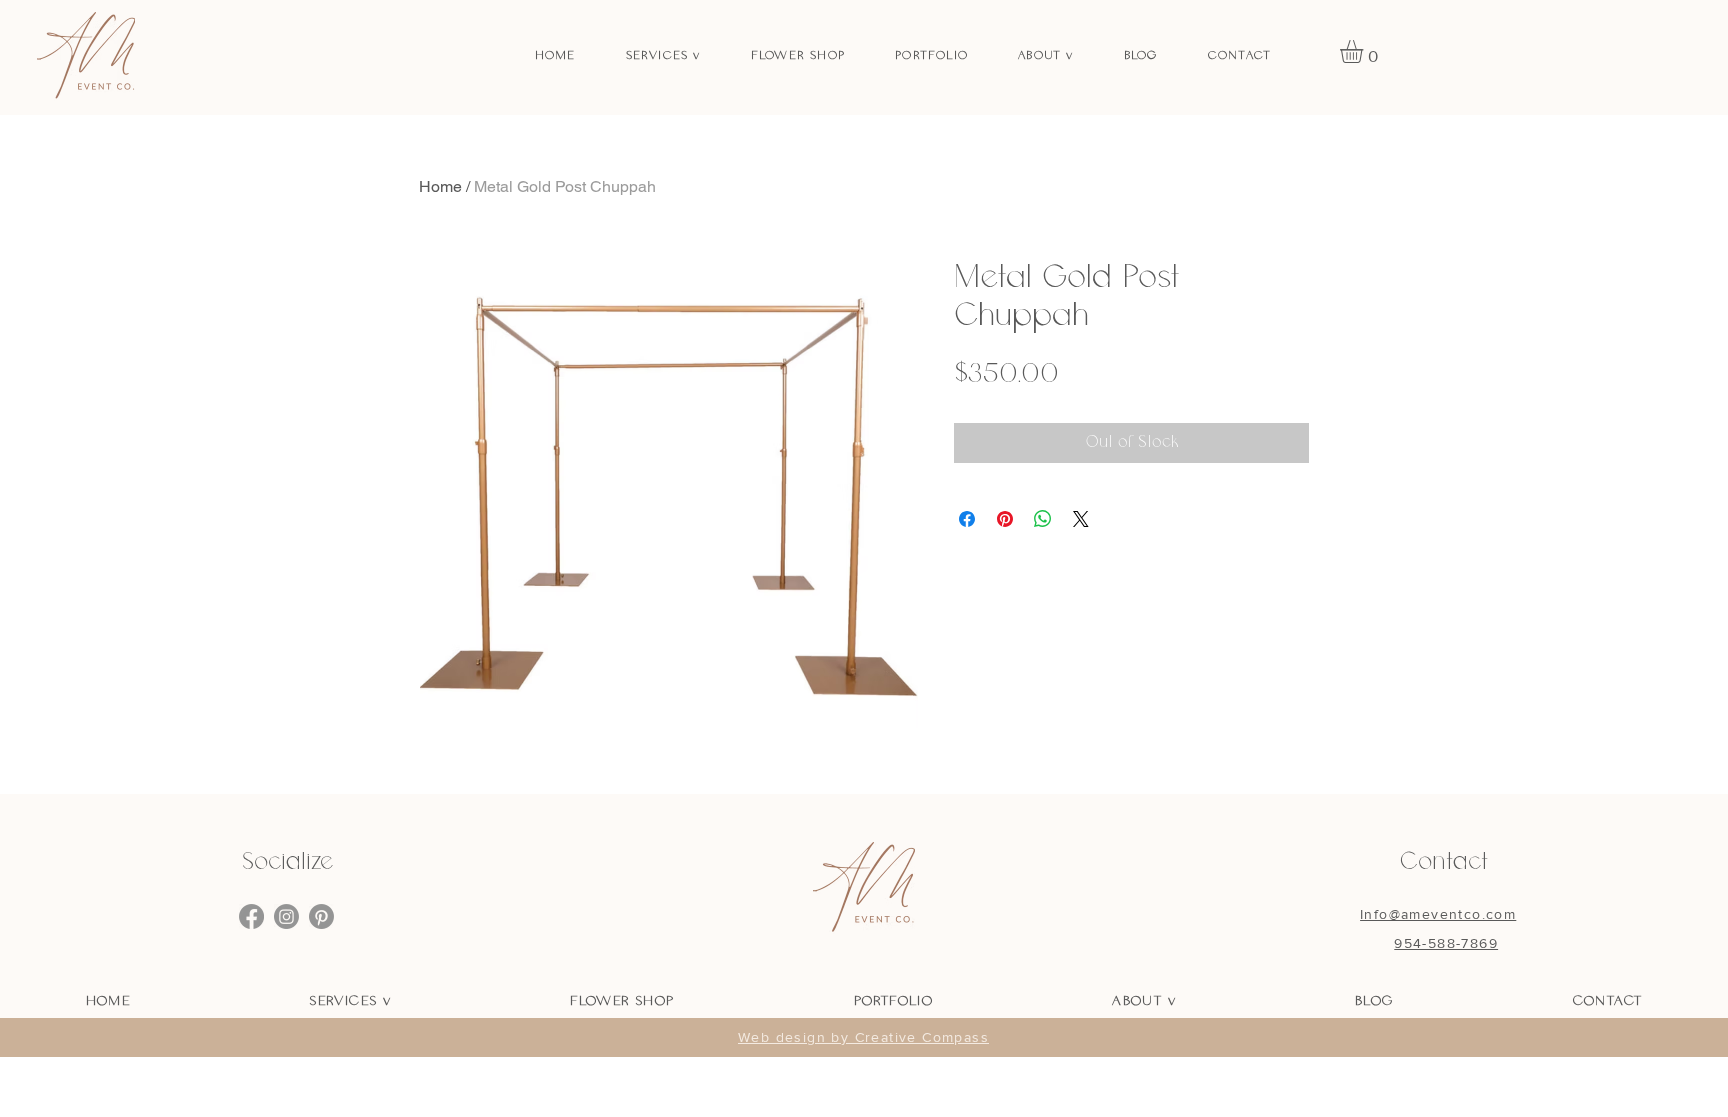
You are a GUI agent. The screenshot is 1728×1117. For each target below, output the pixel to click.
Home (440, 186)
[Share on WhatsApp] (1043, 519)
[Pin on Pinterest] (1005, 519)
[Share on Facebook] (967, 519)
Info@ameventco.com (1438, 914)
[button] (1365, 51)
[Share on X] (1081, 519)
